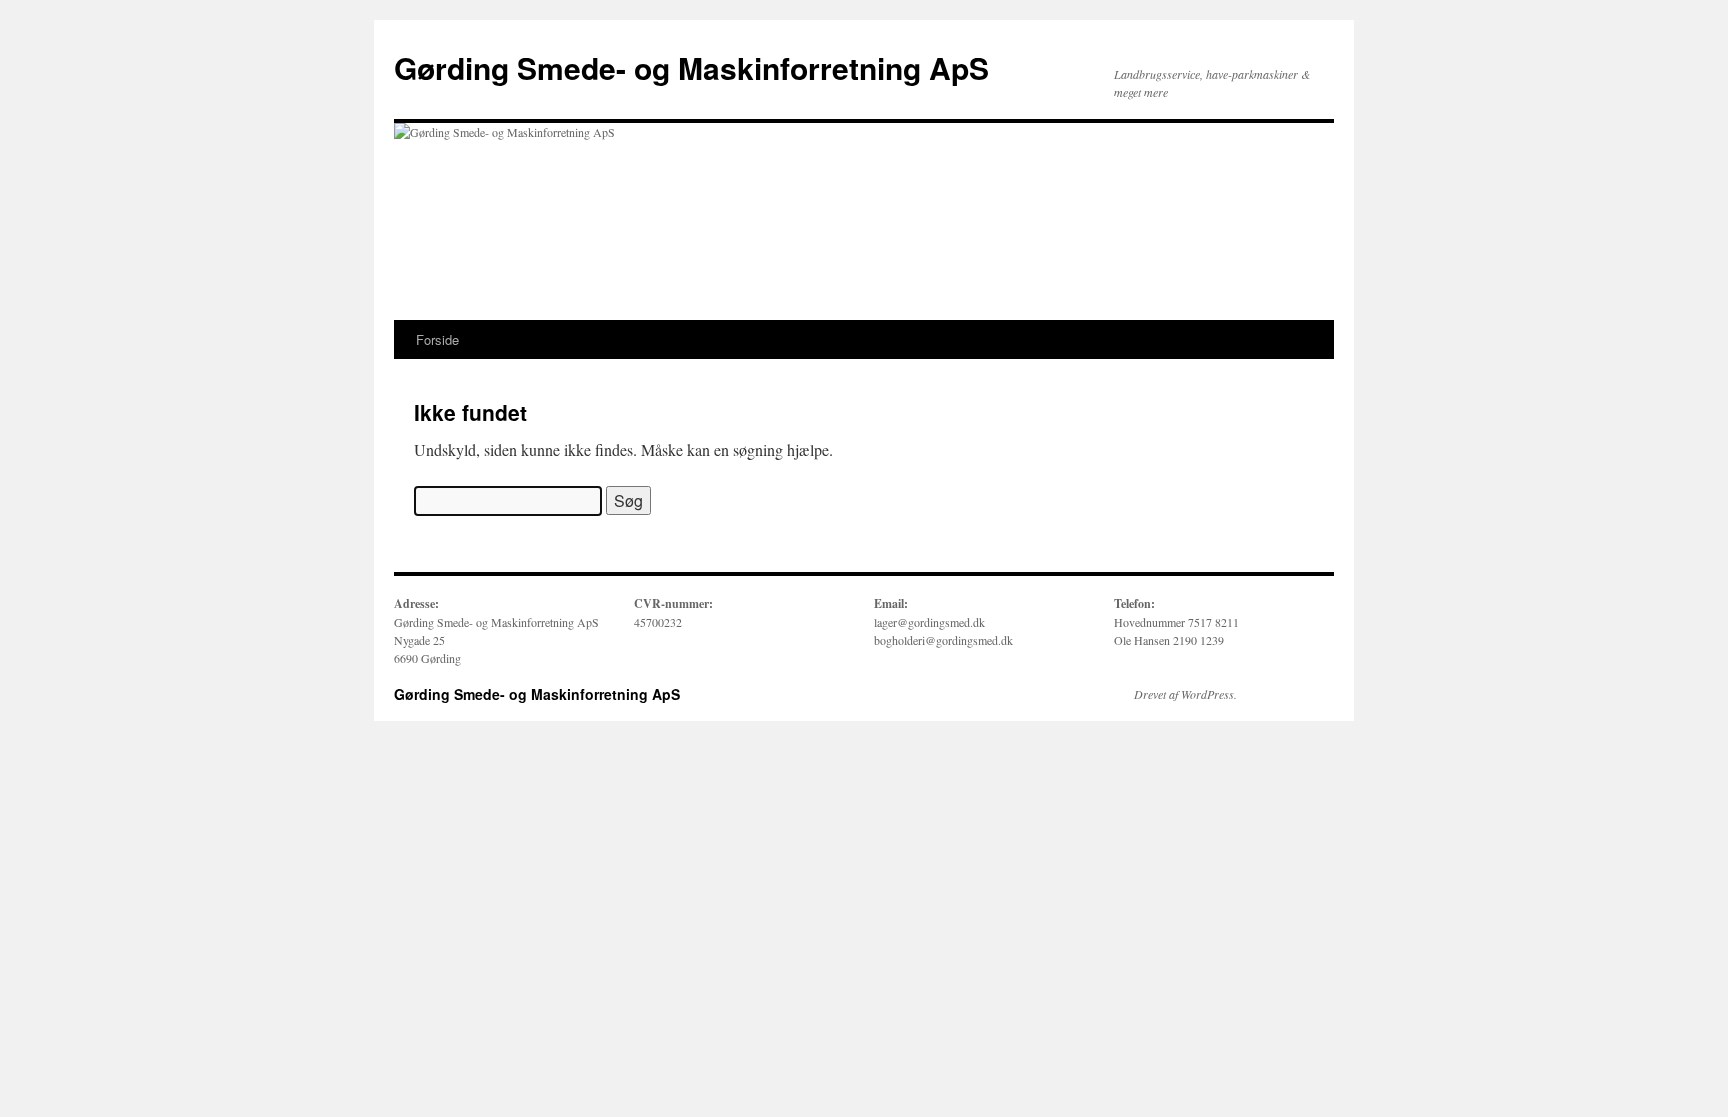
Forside (437, 339)
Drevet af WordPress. (1185, 694)
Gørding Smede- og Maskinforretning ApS (691, 67)
